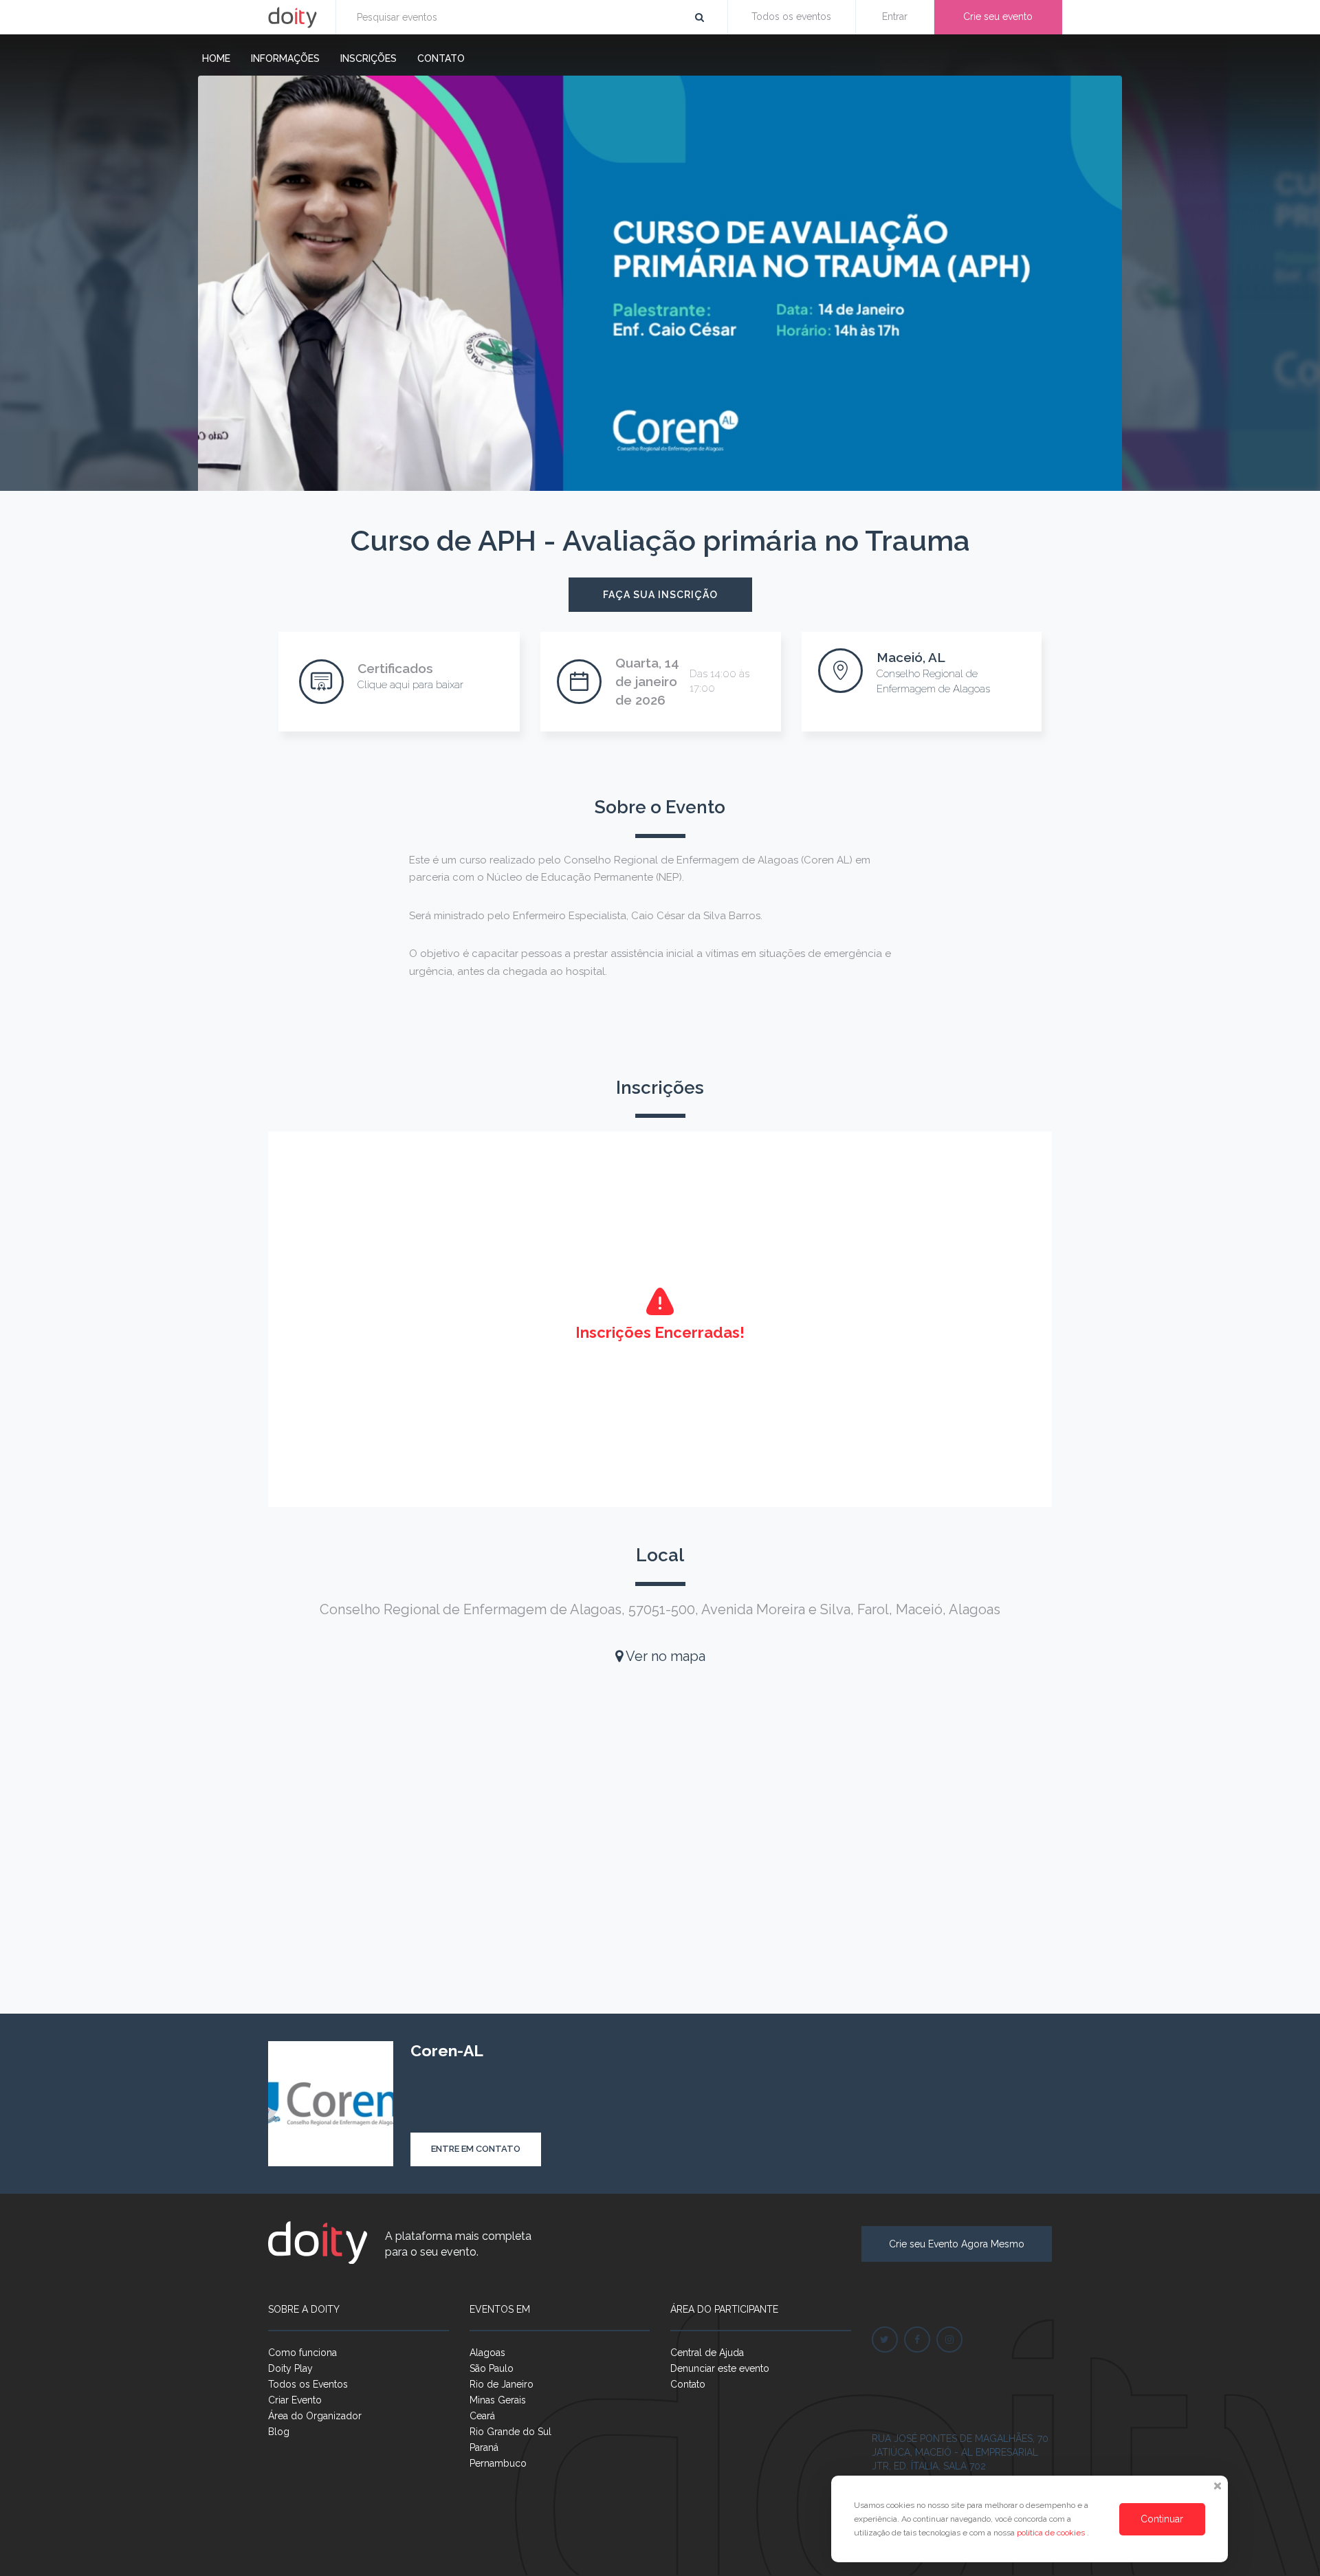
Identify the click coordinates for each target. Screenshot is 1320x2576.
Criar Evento (295, 2400)
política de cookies (1052, 2533)
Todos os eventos (791, 16)
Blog (279, 2432)
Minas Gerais (498, 2400)
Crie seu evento (998, 16)
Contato (441, 58)
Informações (285, 58)
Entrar (895, 16)
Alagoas (487, 2353)
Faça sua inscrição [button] (660, 595)
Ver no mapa (664, 1656)
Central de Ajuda (707, 2353)
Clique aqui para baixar (410, 685)
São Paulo (492, 2368)
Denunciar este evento (720, 2368)
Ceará (482, 2416)
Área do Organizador (315, 2416)
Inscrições (368, 58)
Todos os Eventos (308, 2384)
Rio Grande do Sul (510, 2432)
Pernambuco (498, 2463)
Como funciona (302, 2353)
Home (216, 58)
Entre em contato (476, 2149)
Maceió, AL (911, 657)
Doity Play (290, 2368)
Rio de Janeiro (502, 2384)
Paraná (484, 2447)
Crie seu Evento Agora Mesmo (957, 2244)
